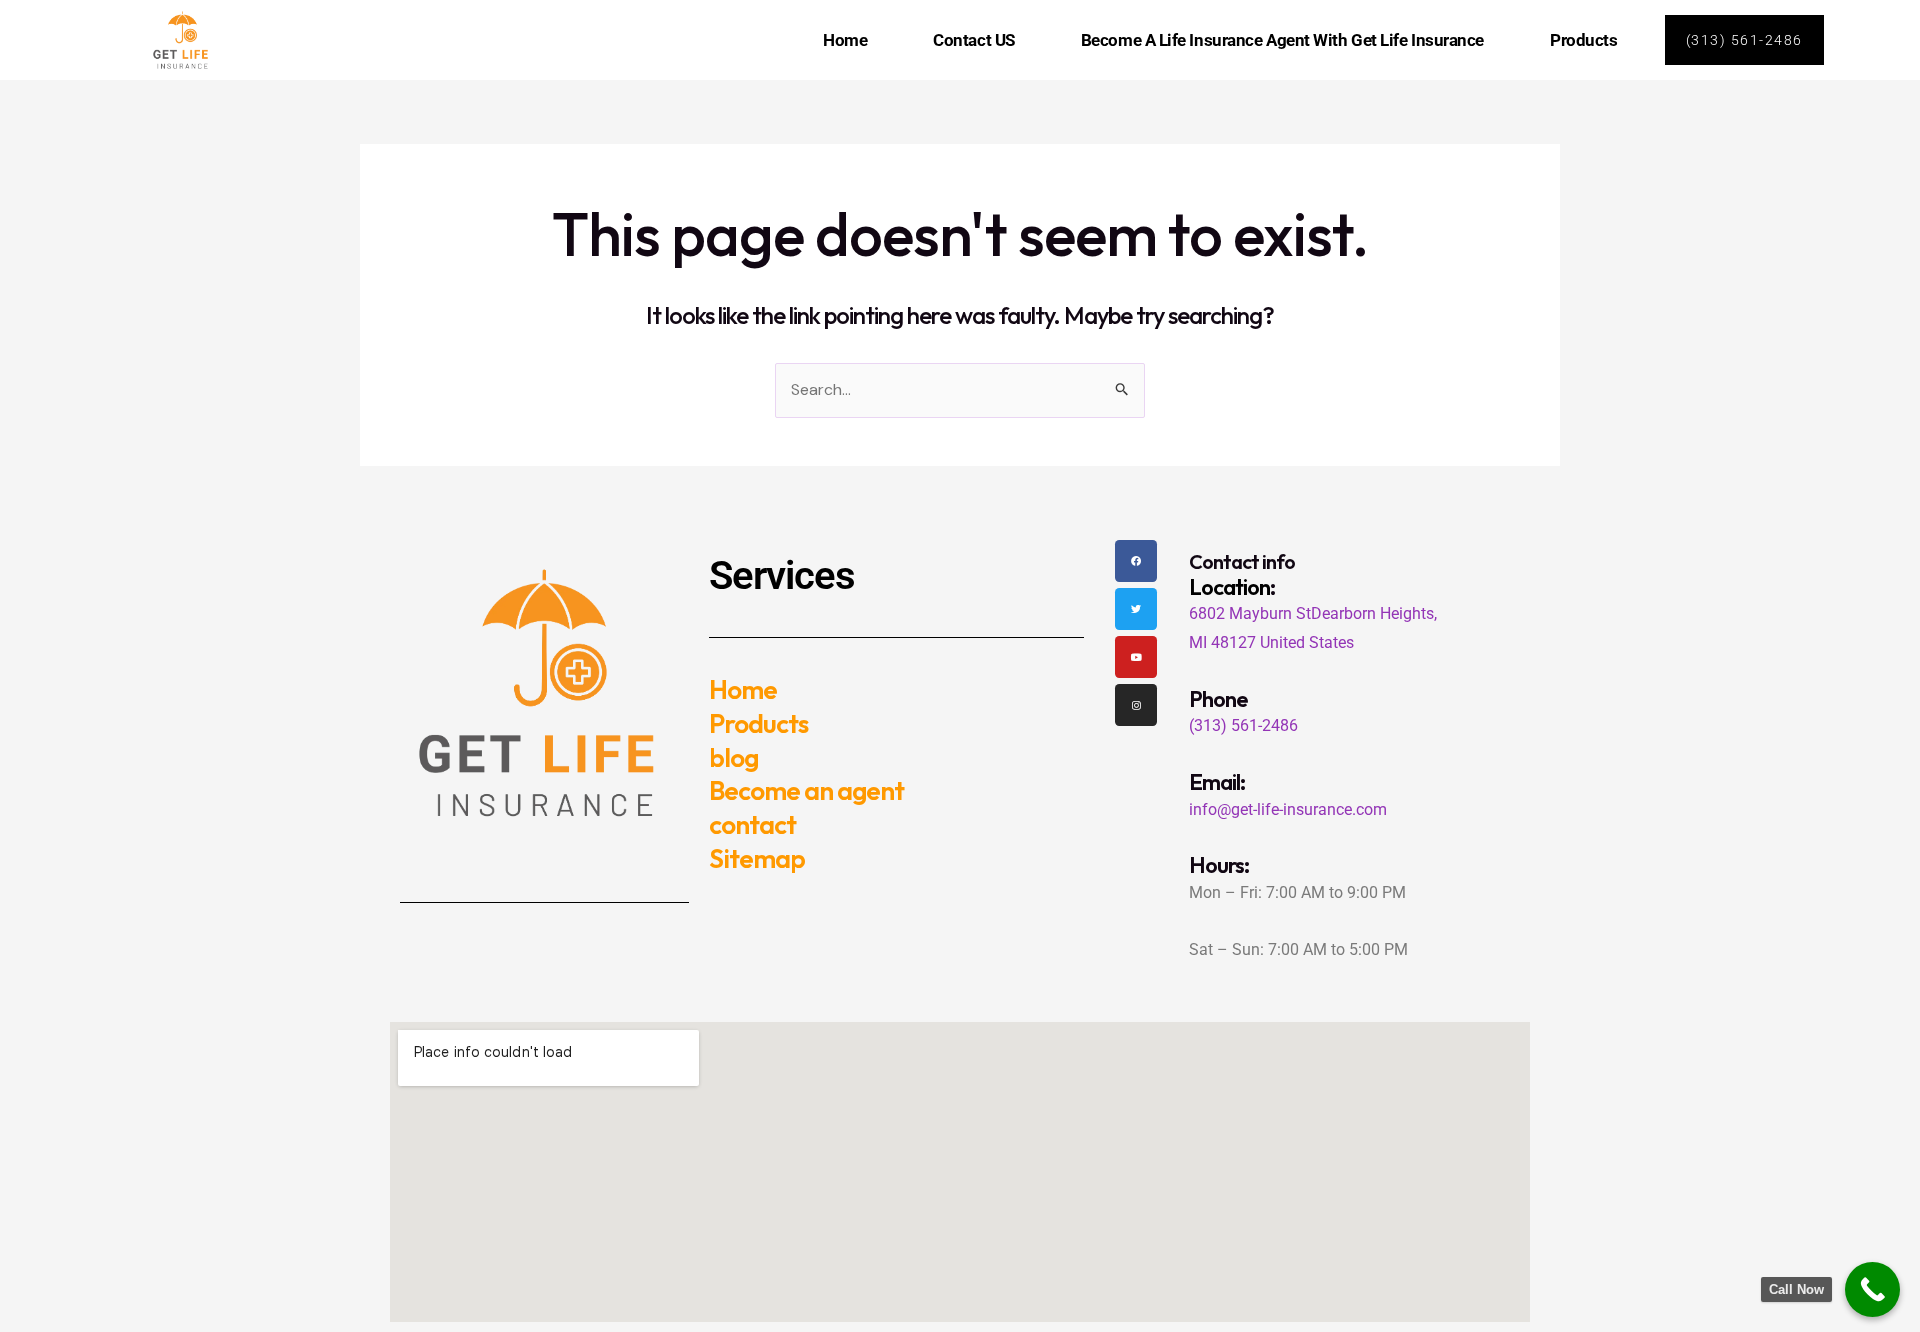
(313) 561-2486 (1243, 725)
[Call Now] (1872, 1289)
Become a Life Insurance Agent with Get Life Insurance (1282, 40)
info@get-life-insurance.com (1288, 809)
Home (845, 40)
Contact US (974, 40)
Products (1583, 40)
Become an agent (806, 790)
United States (1307, 642)
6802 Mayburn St (1250, 613)
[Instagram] (1136, 705)
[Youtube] (1136, 657)
